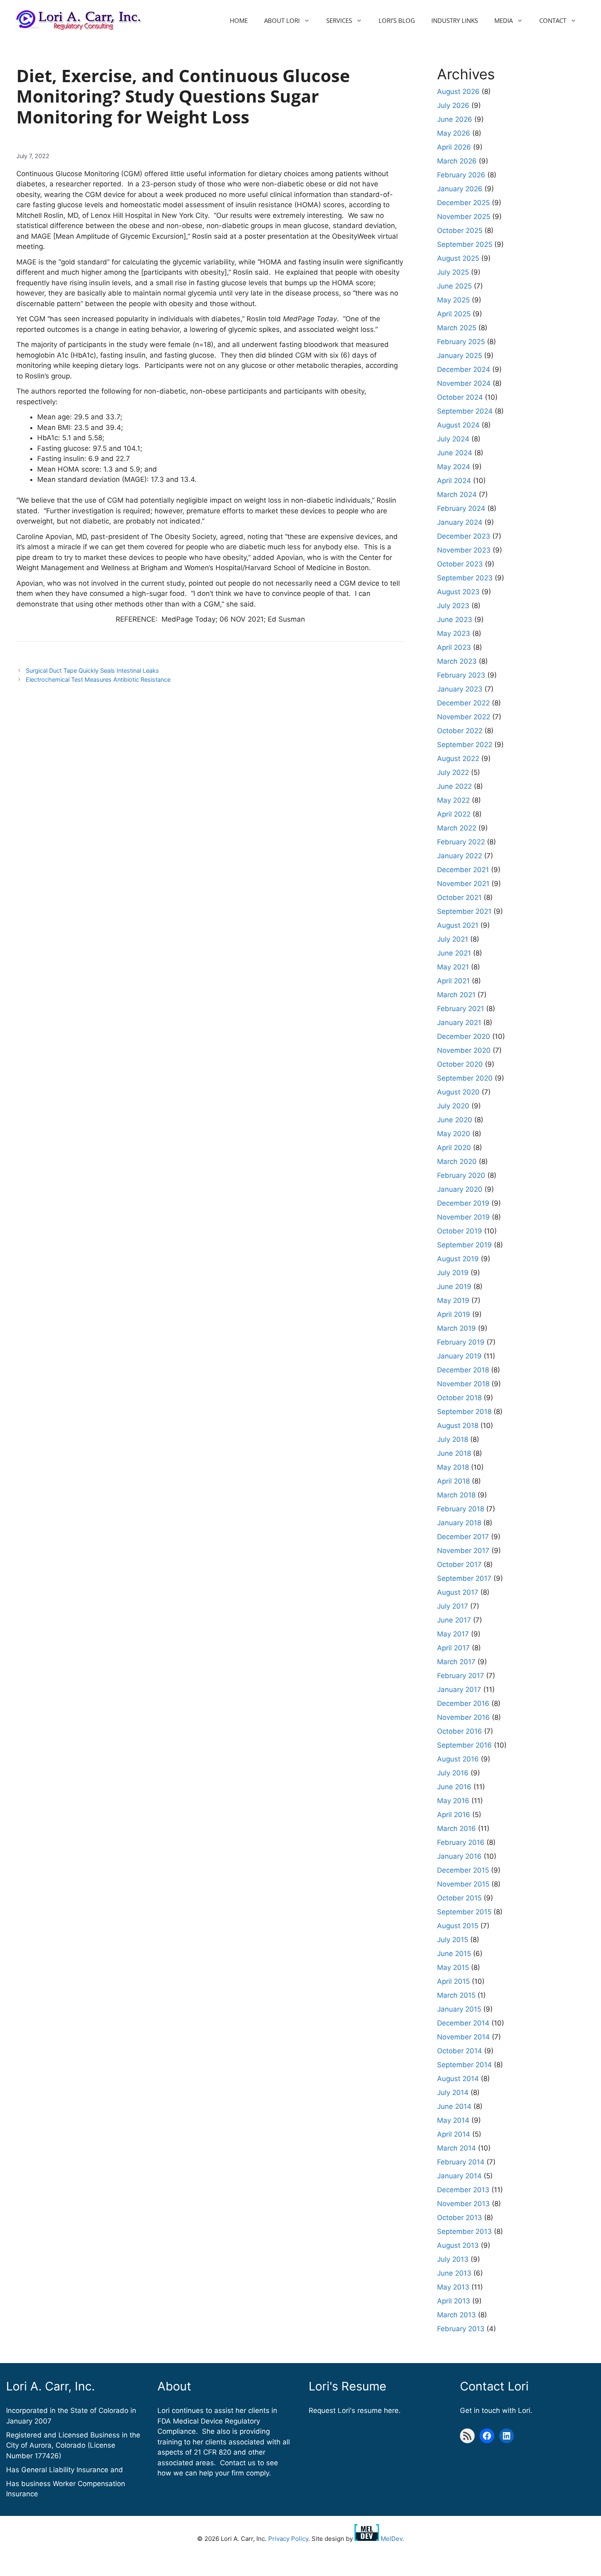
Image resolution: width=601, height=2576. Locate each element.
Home (239, 20)
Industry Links (455, 20)
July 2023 (453, 606)
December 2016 (463, 1703)
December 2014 (463, 2023)
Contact (553, 20)
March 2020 (457, 1162)
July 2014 (453, 2093)
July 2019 (453, 1273)
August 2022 (458, 759)
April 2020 (454, 1148)
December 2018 (463, 1370)
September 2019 (464, 1245)
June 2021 (454, 953)
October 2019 (460, 1231)
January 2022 (460, 856)
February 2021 (461, 1009)
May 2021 (453, 967)
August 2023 (458, 592)
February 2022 (461, 842)
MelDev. (391, 2539)
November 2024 (464, 383)
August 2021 (458, 925)
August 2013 (458, 2245)
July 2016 (453, 1773)
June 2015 (454, 1954)
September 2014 (464, 2065)
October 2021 (459, 897)
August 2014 (458, 2079)
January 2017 (459, 1690)
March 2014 (456, 2148)
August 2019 (458, 1259)
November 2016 (463, 1717)
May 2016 (453, 1801)
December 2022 (463, 703)
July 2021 (453, 939)
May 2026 (454, 133)
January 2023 (460, 689)
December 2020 (464, 1036)
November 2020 (464, 1050)
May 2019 (453, 1300)
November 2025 (464, 217)
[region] (106, 2517)
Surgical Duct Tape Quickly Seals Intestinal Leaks (92, 670)
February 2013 (461, 2329)
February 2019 (461, 1342)
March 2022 (457, 828)
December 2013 (463, 2190)
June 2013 (454, 2273)
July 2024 (453, 439)
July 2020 (453, 1106)
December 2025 (463, 203)
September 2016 (464, 1745)
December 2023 (464, 536)
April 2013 (454, 2301)
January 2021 (459, 1023)
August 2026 (458, 92)
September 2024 (465, 411)
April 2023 (454, 647)
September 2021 (464, 911)
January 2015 (459, 2009)
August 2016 (458, 1759)
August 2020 (458, 1092)
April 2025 (454, 314)
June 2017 (454, 1620)
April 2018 (453, 1481)
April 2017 (453, 1648)
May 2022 (453, 800)
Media (503, 20)
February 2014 (461, 2162)
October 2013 (460, 2218)
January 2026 (460, 189)
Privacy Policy (288, 2539)
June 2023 (455, 620)
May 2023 (454, 633)
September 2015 (464, 1912)
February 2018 (461, 1509)
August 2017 (458, 1592)
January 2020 (460, 1189)
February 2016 (461, 1842)
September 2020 (465, 1078)
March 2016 (456, 1828)
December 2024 (464, 369)
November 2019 (463, 1217)
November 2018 (463, 1384)
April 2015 (453, 1981)
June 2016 (454, 1787)
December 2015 (463, 1870)
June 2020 (455, 1120)
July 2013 (453, 2259)
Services (339, 20)
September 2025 (465, 244)
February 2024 (461, 508)
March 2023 (457, 661)
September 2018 (464, 1412)
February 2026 (461, 175)
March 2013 (456, 2315)
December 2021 (463, 870)
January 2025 (460, 356)
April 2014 (454, 2134)
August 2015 (458, 1926)
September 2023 (465, 578)
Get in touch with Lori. (496, 2410)
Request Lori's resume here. (355, 2410)
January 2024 (460, 522)
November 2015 (463, 1884)
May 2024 (454, 467)
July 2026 (453, 105)
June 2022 (454, 786)
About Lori (282, 20)
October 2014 (460, 2051)
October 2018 (459, 1398)
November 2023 (464, 550)
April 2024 (454, 481)
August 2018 (458, 1426)
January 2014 (459, 2176)
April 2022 (454, 814)
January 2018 (459, 1523)
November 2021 (463, 884)
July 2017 (453, 1606)
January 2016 (459, 1856)
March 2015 (456, 1995)
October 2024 (460, 397)
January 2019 (459, 1356)
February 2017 (461, 1676)
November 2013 (463, 2204)
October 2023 (460, 564)
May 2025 (453, 300)
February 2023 (461, 675)
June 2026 (455, 119)
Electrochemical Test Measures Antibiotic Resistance (98, 679)
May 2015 (453, 1967)
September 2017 (464, 1578)
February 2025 (461, 342)
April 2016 (454, 1815)
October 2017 (459, 1564)
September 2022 (465, 745)
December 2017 (463, 1537)
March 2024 (457, 495)
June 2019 (454, 1287)
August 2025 (458, 258)
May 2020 (454, 1134)
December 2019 (463, 1203)
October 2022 (460, 731)
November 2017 (463, 1551)
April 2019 (454, 1314)
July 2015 (453, 1940)
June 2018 (454, 1453)
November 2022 (464, 717)
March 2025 (457, 328)
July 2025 (453, 272)
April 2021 (453, 981)
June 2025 (454, 286)
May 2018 (453, 1467)
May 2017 (453, 1634)
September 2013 (464, 2231)
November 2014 (463, 2037)
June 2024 (455, 453)
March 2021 (456, 995)
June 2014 (454, 2106)
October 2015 (459, 1898)
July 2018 (453, 1439)
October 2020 (460, 1064)
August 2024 (458, 425)
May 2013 (453, 2287)
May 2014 (453, 2120)
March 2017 (456, 1662)
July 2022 (453, 772)
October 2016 (460, 1731)
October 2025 (460, 231)
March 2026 (457, 161)
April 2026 (454, 147)
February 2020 (461, 1175)
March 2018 (456, 1495)
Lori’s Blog (397, 20)
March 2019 (456, 1328)
